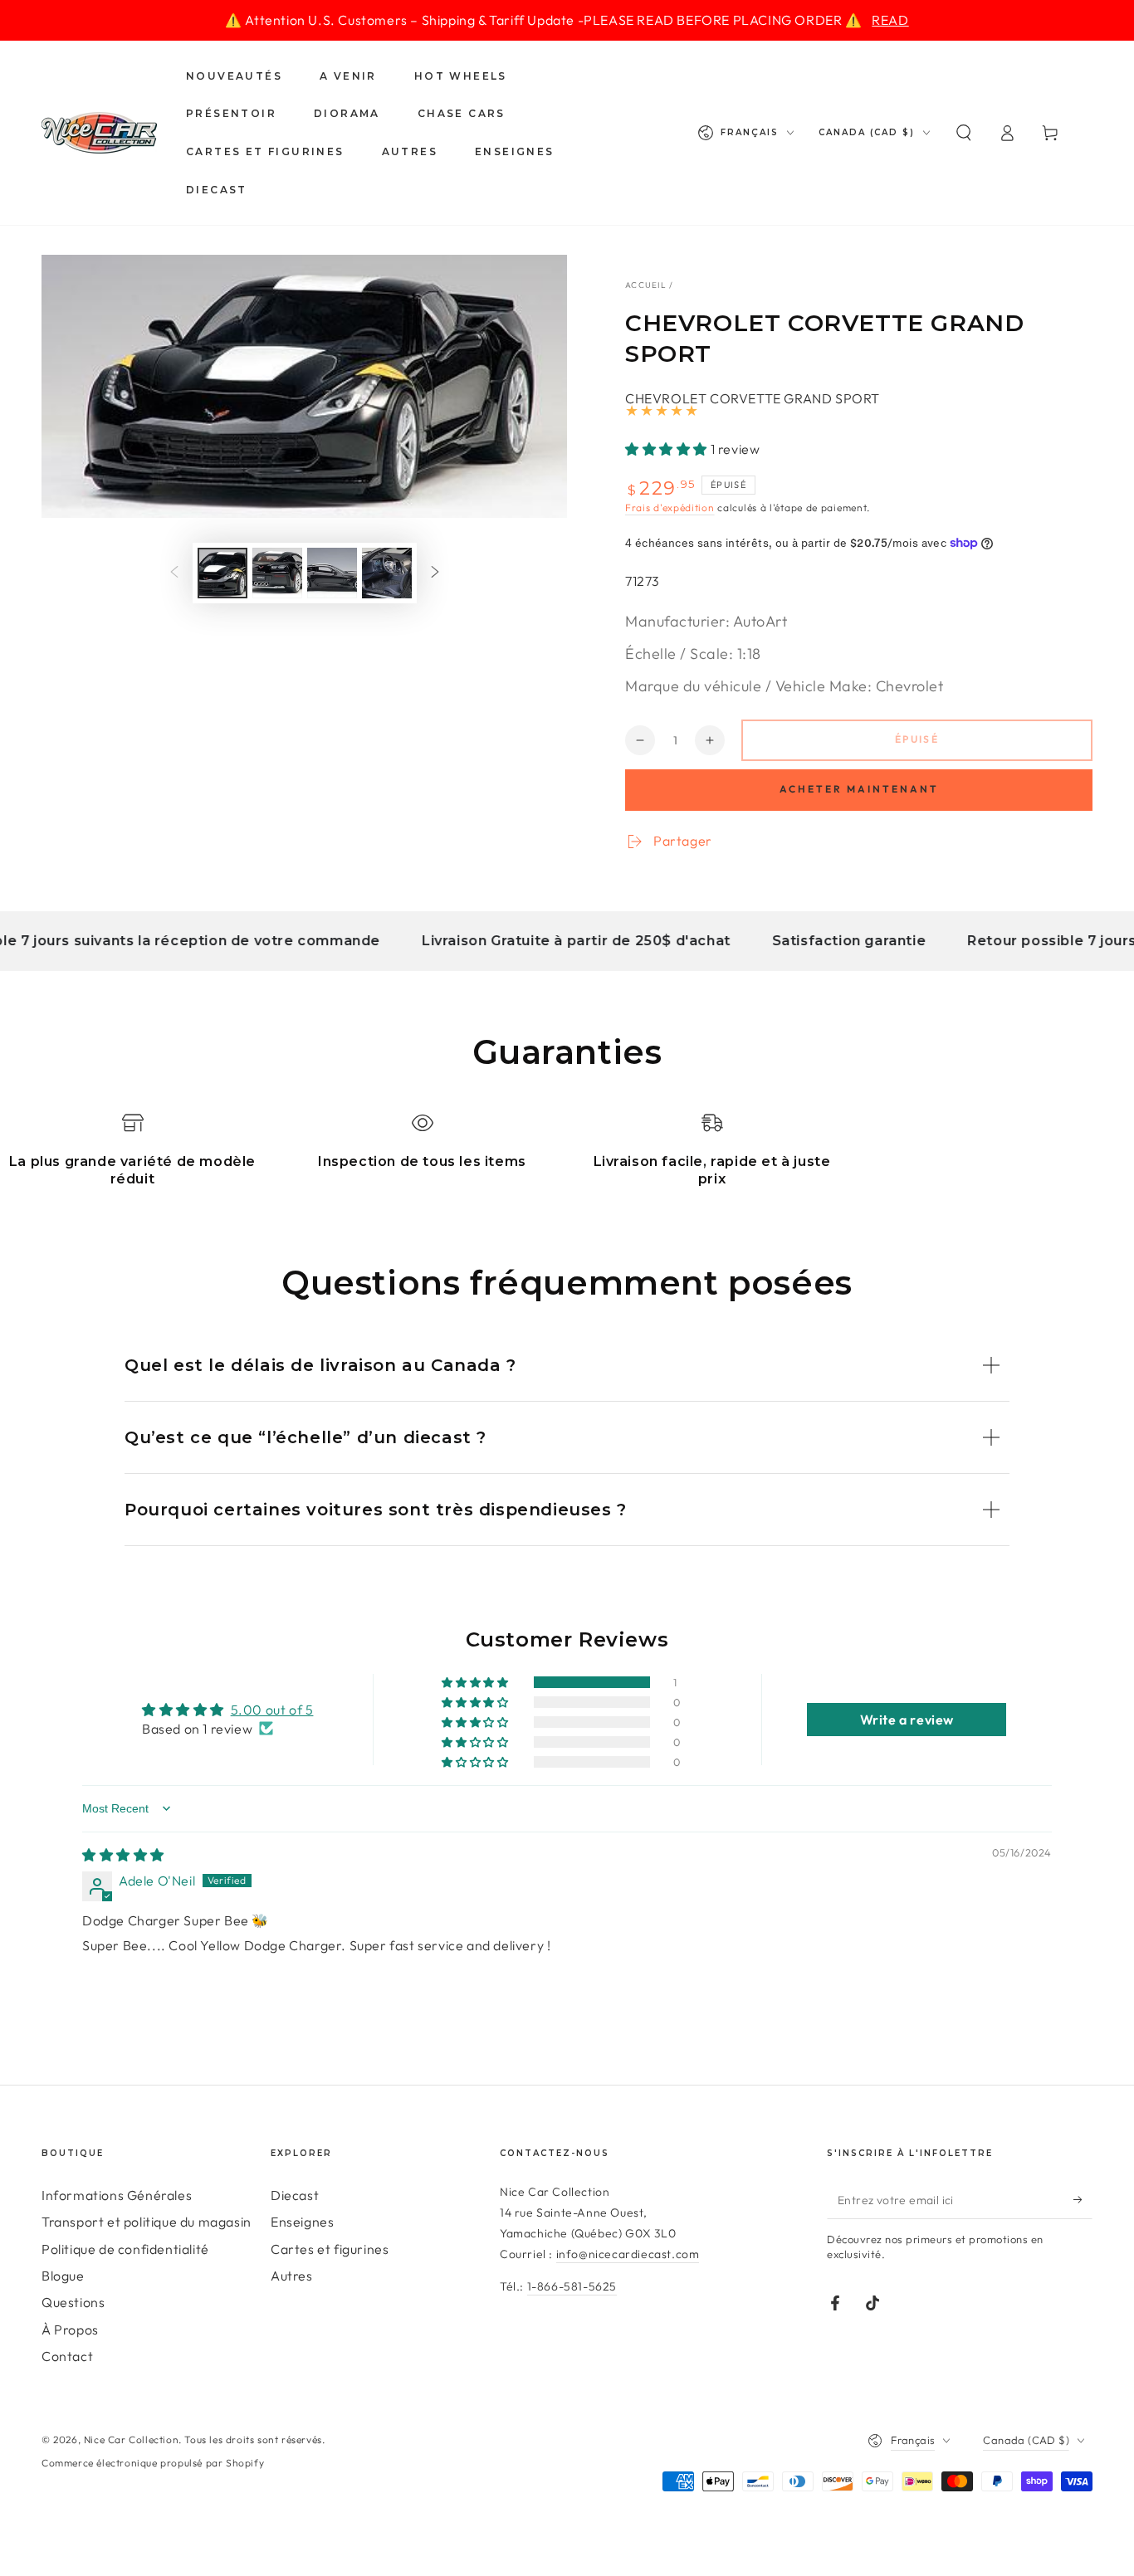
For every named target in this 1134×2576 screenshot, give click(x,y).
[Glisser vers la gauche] (174, 573)
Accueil (646, 285)
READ (890, 20)
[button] (964, 133)
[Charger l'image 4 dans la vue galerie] (387, 573)
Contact (67, 2356)
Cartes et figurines (330, 2249)
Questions (73, 2302)
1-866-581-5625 (572, 2286)
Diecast (295, 2195)
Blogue (63, 2276)
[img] (123, 1855)
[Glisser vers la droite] (435, 573)
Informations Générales (117, 2195)
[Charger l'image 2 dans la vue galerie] (277, 573)
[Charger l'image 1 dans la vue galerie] (222, 573)
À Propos (70, 2330)
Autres (292, 2276)
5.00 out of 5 (272, 1710)
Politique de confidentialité (125, 2249)
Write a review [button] (907, 1720)
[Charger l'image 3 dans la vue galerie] (332, 573)
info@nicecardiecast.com (628, 2254)
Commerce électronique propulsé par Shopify (153, 2463)
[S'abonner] (1083, 2200)
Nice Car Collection (131, 2439)
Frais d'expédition (670, 507)
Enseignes (302, 2222)
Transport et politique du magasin (147, 2222)
